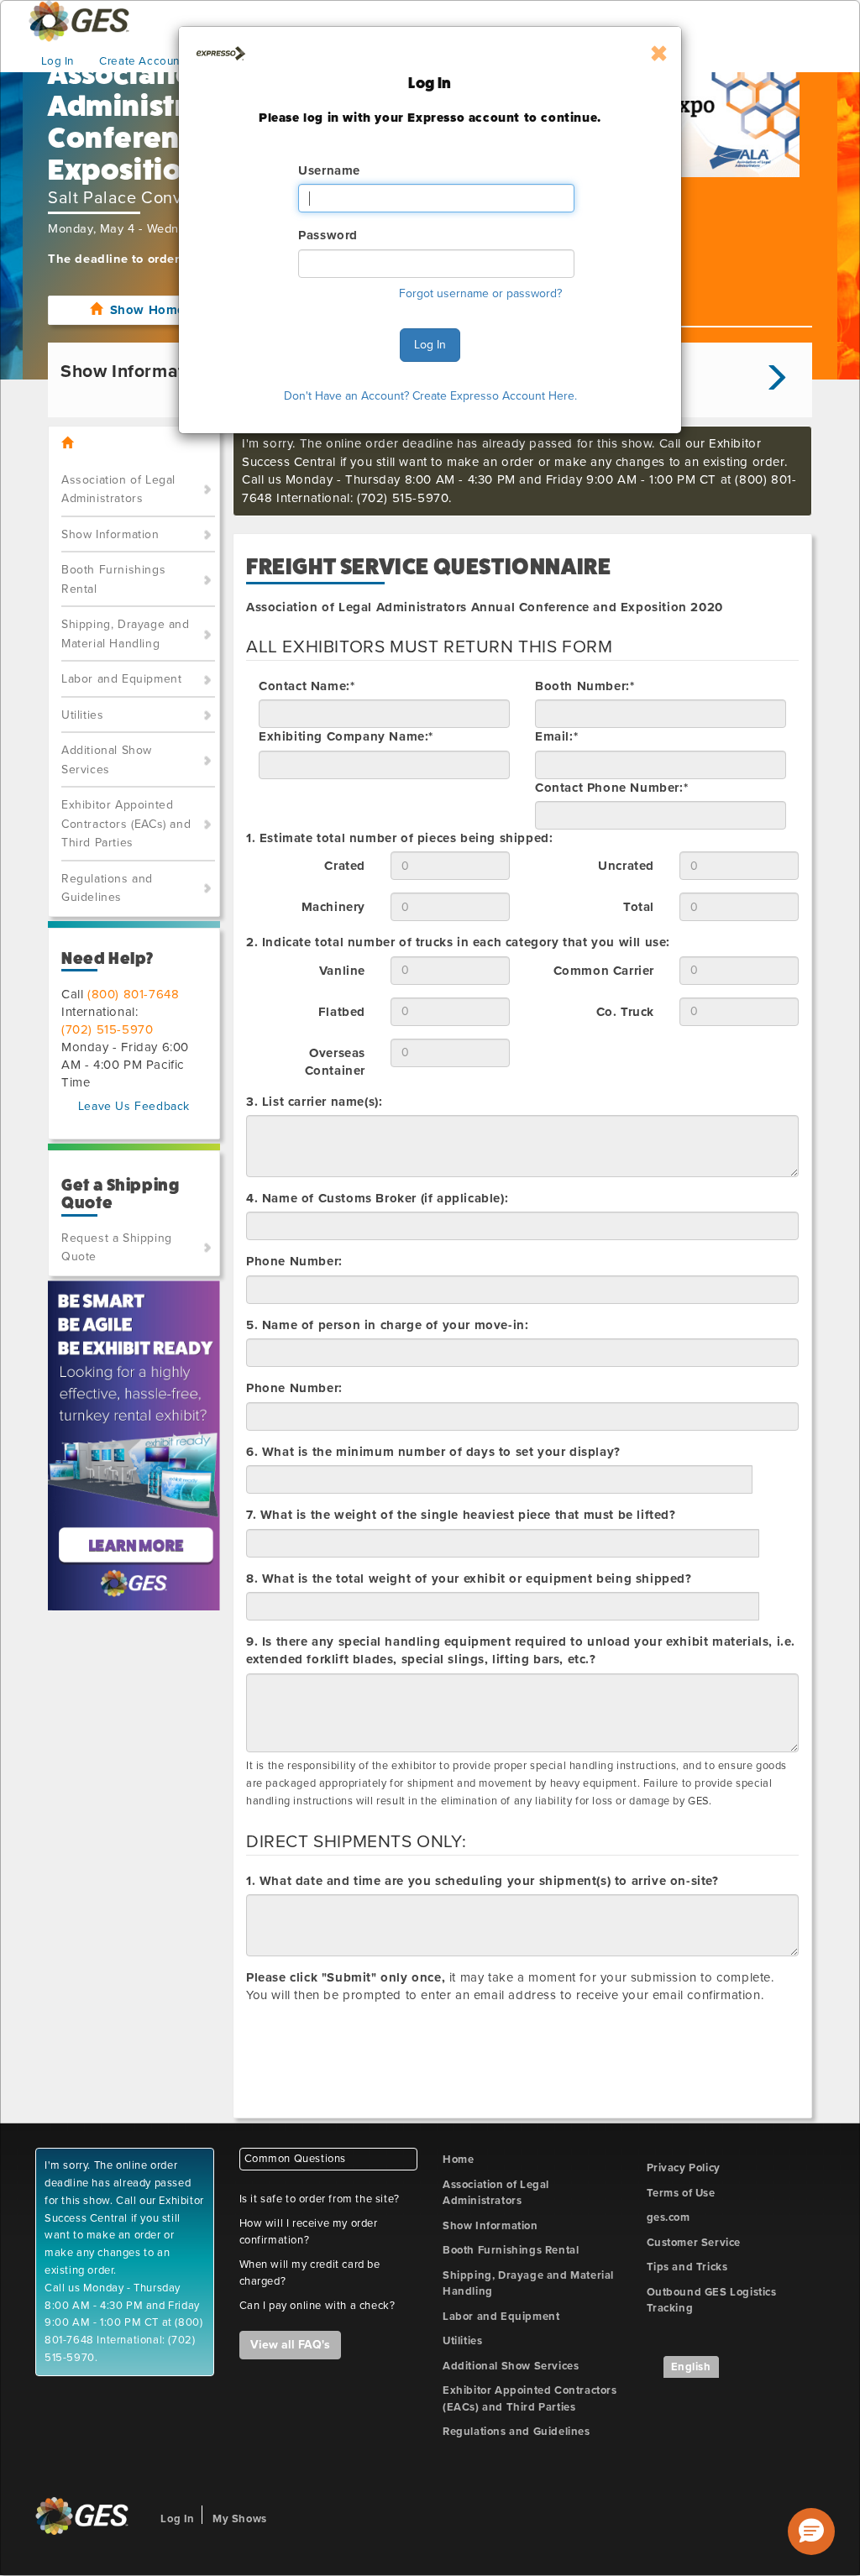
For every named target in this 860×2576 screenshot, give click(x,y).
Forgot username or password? (480, 293)
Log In (430, 345)
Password (328, 235)
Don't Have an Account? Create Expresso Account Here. (430, 396)
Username (329, 170)
